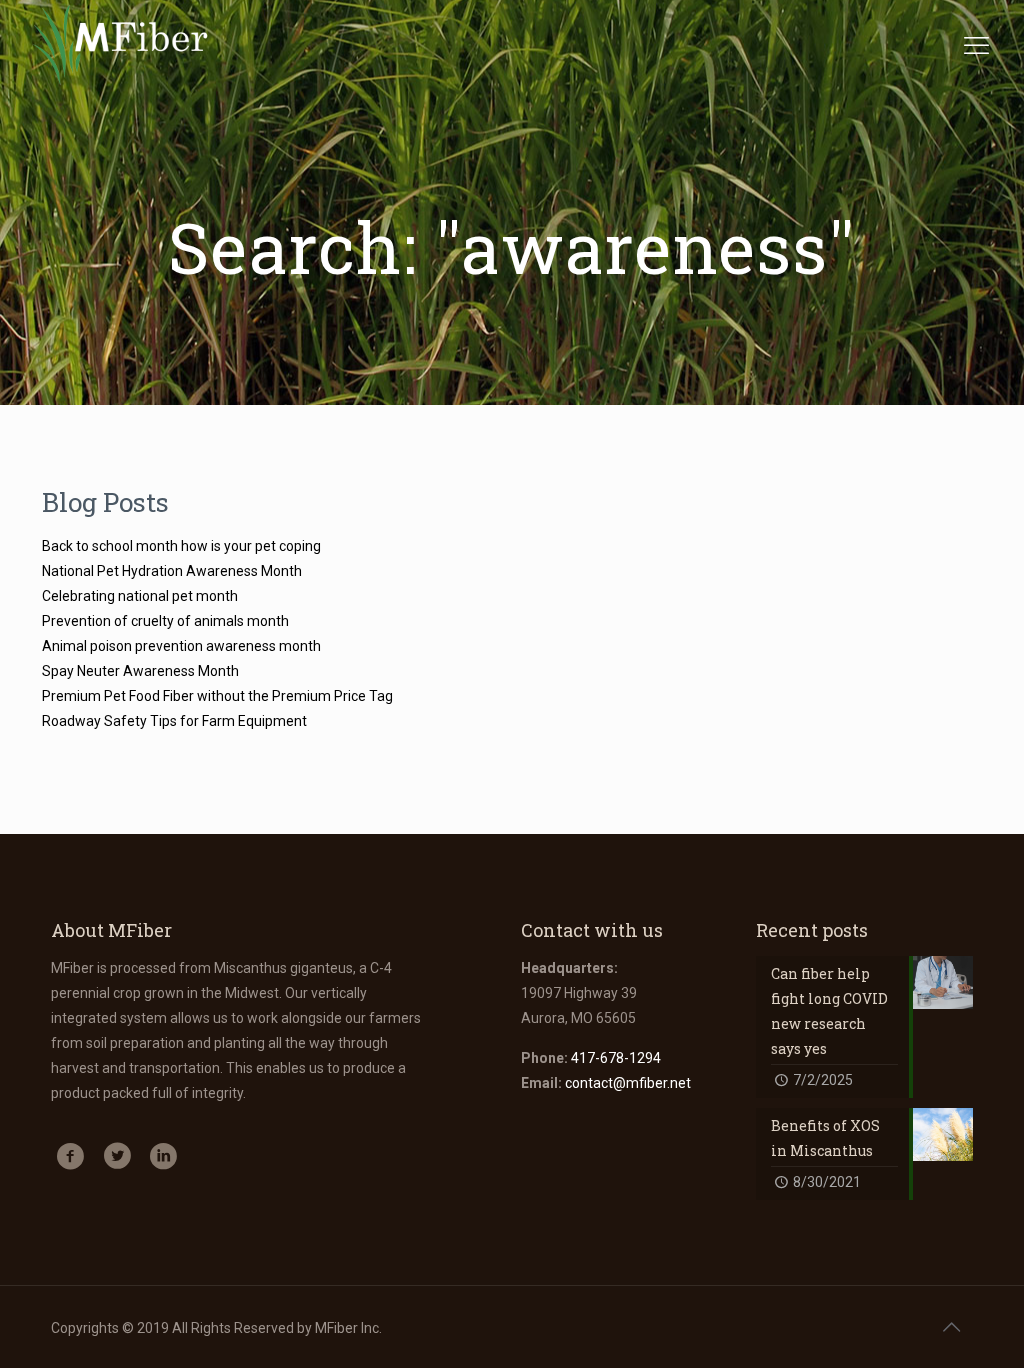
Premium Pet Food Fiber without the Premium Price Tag (217, 696)
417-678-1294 (616, 1058)
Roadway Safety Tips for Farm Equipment (174, 721)
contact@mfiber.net (628, 1083)
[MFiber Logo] (120, 45)
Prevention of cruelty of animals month (165, 621)
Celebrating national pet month (140, 596)
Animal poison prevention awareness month (181, 646)
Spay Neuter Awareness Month (140, 671)
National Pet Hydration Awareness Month (172, 571)
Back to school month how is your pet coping (181, 546)
